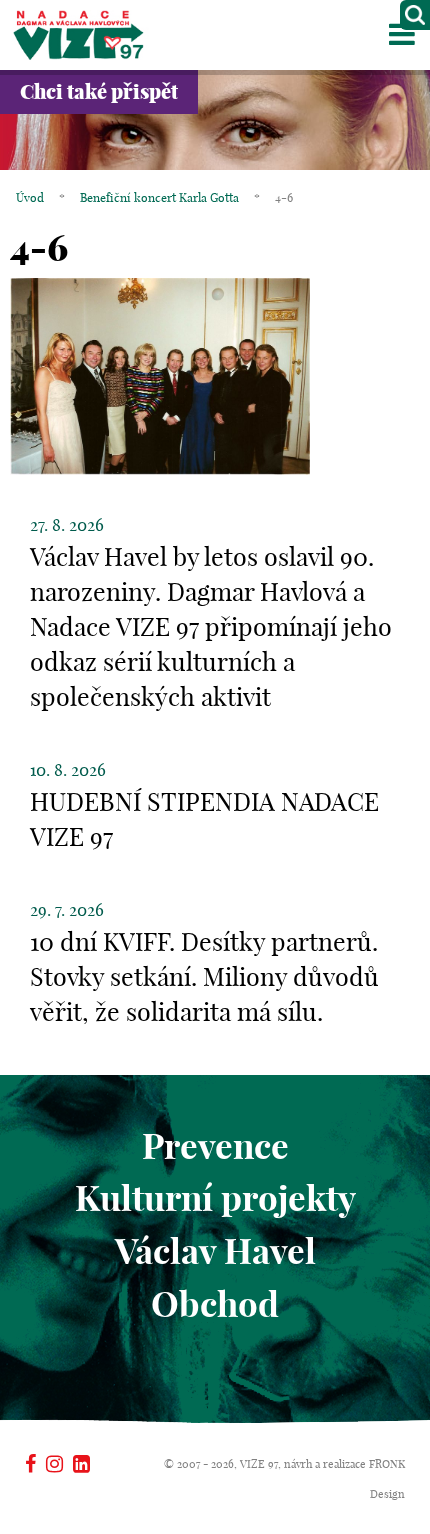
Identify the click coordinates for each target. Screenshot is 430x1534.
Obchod (215, 1304)
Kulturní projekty (215, 1198)
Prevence (215, 1146)
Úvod (30, 197)
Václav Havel (215, 1251)
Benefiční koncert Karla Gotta (159, 197)
